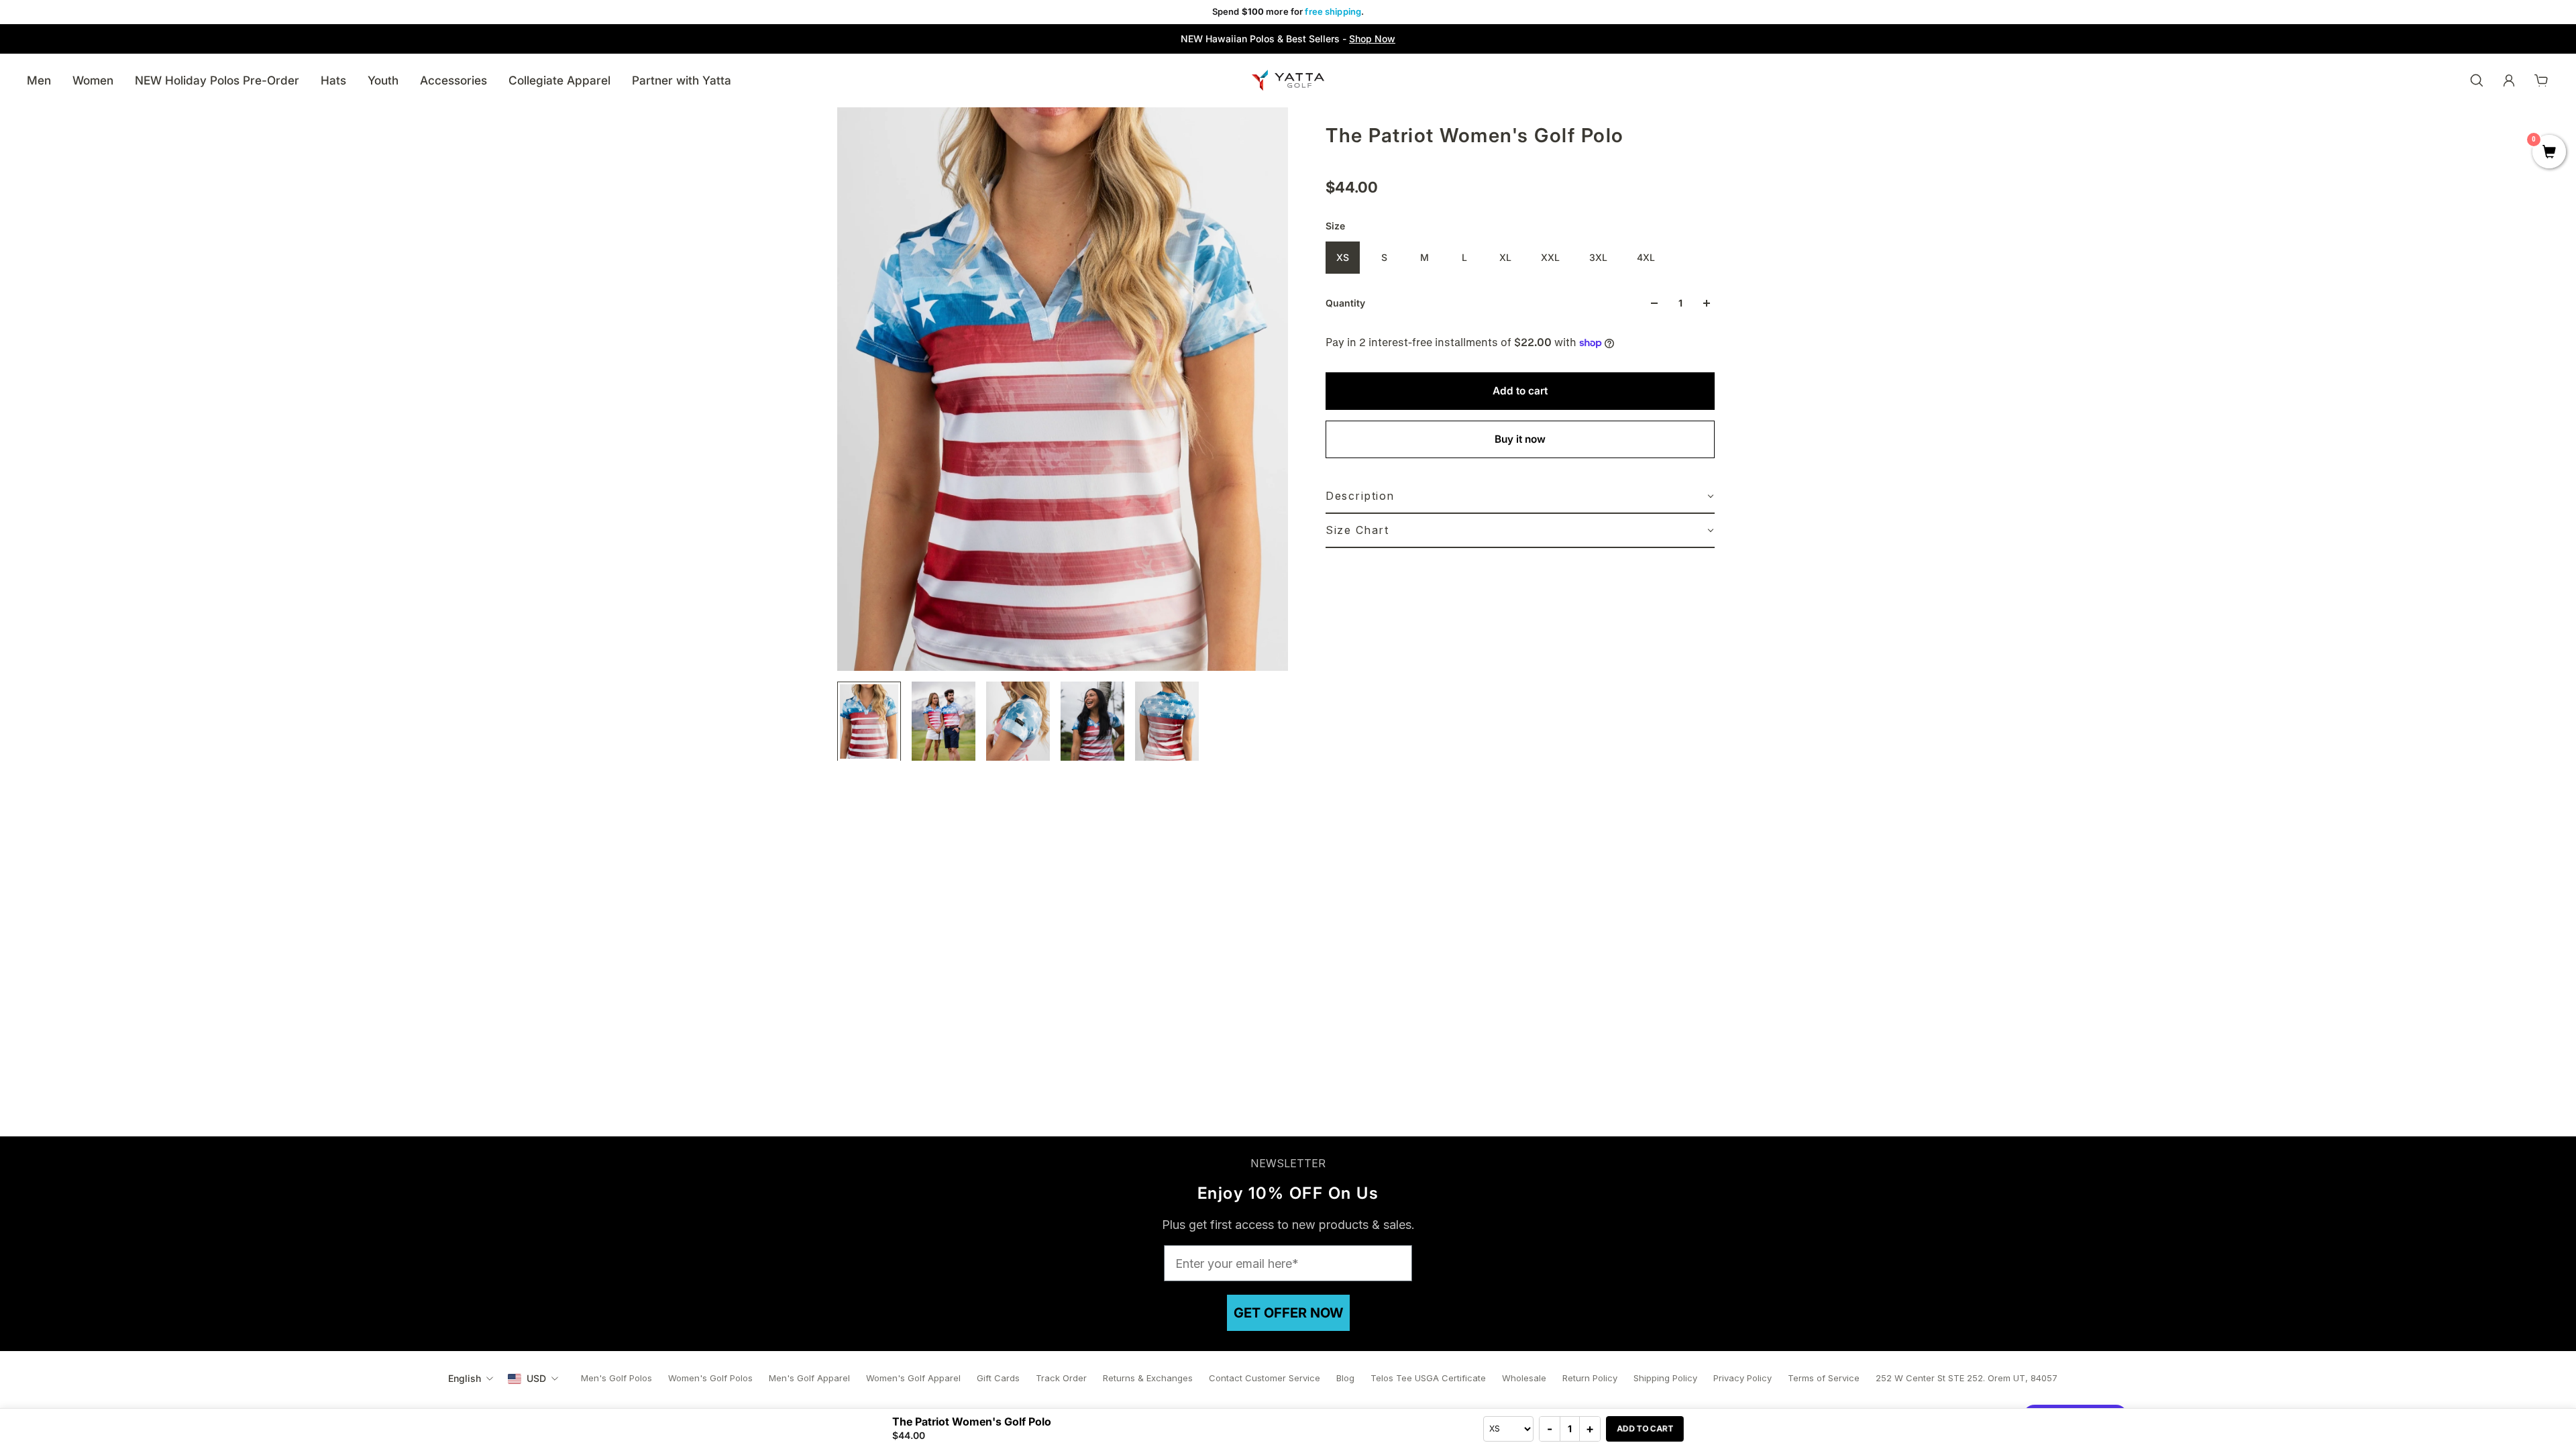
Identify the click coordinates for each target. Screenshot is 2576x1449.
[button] (1520, 497)
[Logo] (1288, 80)
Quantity (1345, 303)
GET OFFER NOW (1288, 1313)
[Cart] (2541, 80)
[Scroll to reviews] (1520, 162)
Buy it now (1520, 439)
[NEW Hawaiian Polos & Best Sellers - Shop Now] (1288, 39)
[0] (2549, 153)
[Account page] (2509, 80)
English (465, 1378)
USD (536, 1378)
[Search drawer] (2477, 80)
